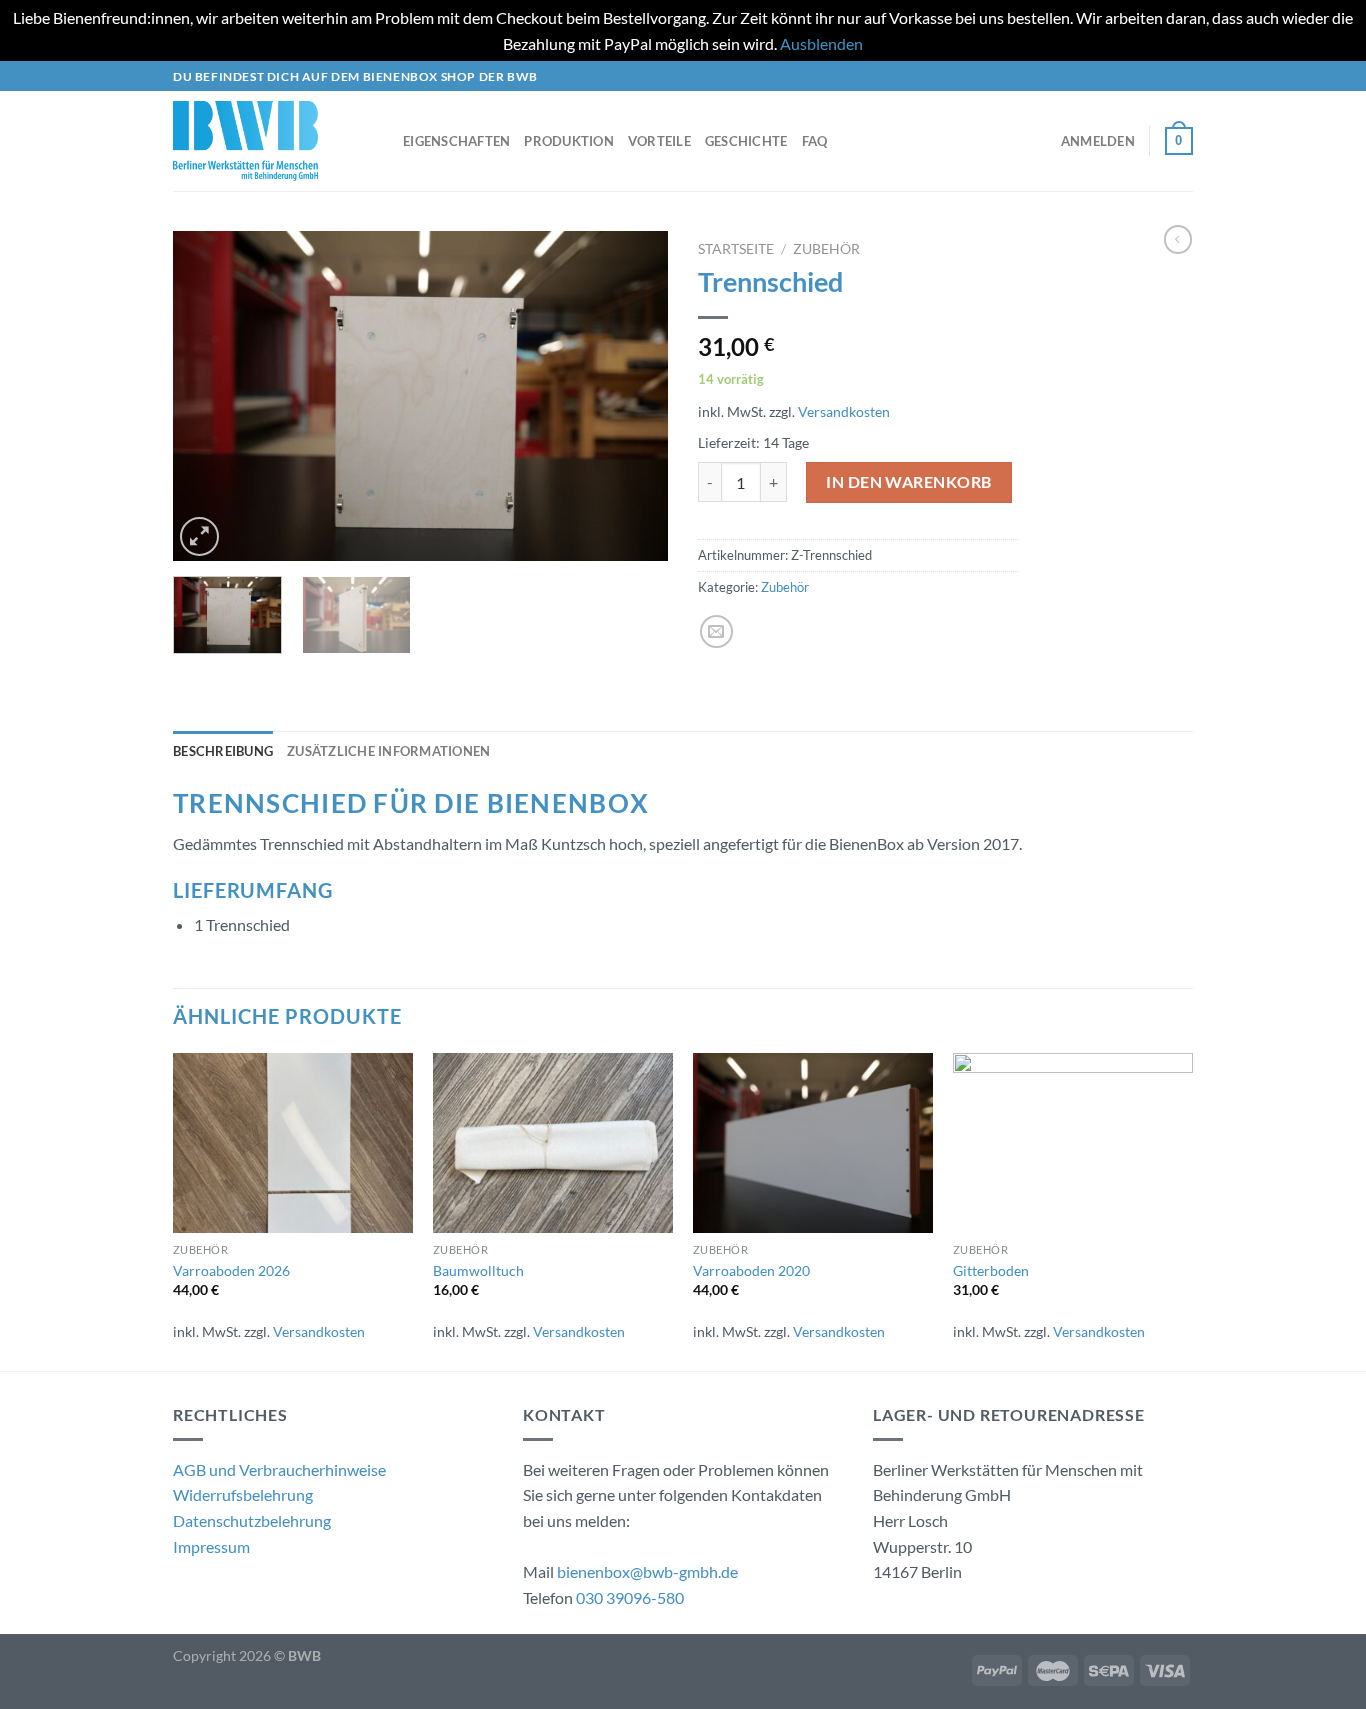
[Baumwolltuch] (553, 1143)
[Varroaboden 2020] (813, 1143)
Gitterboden (991, 1270)
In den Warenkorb (909, 481)
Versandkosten (844, 411)
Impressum (211, 1546)
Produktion (569, 141)
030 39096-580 (630, 1597)
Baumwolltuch (478, 1270)
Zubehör (826, 249)
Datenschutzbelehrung (252, 1520)
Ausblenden (821, 43)
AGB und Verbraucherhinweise (279, 1469)
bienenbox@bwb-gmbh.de (647, 1571)
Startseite (736, 249)
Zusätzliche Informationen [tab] (388, 751)
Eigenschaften (456, 141)
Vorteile (659, 141)
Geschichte (746, 141)
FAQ (815, 141)
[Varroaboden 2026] (293, 1143)
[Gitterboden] (1073, 1143)
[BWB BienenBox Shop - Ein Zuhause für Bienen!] (273, 141)
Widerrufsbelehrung (243, 1494)
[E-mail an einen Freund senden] (716, 631)
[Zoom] (199, 536)
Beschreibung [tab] (223, 751)
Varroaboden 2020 (751, 1270)
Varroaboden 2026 (231, 1270)
